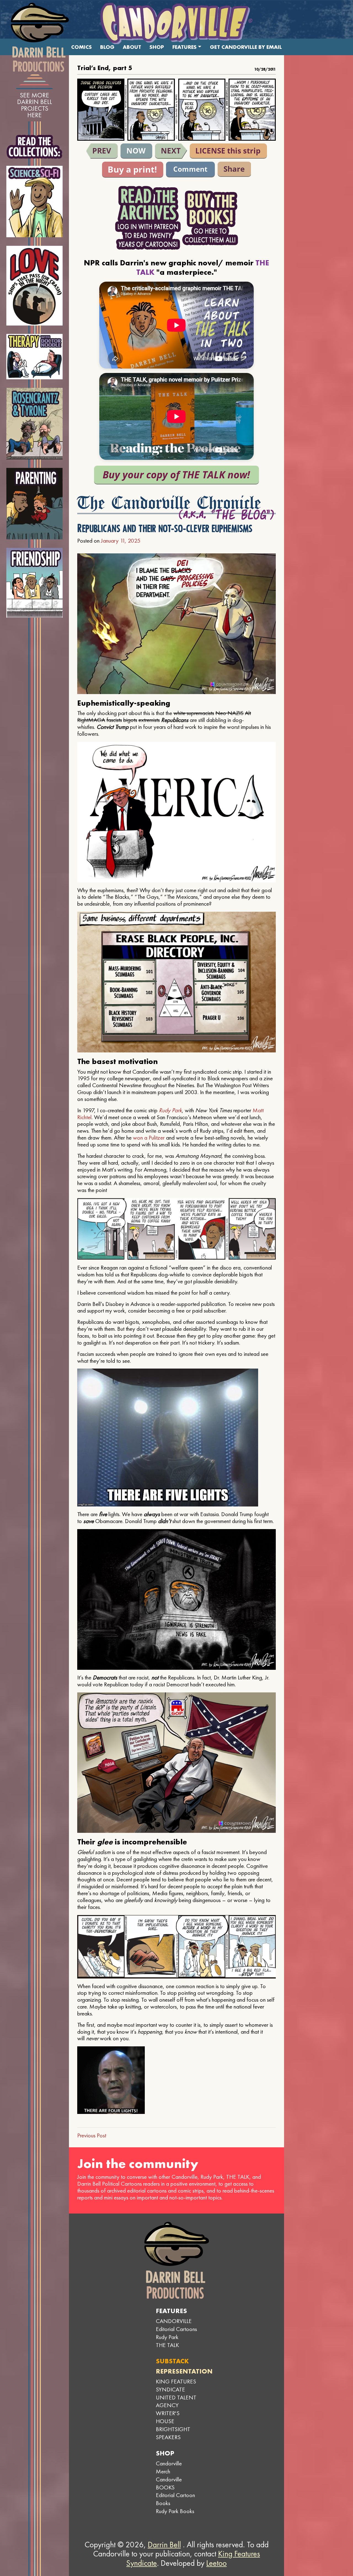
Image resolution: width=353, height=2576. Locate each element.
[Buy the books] (210, 218)
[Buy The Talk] (176, 475)
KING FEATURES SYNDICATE (176, 2385)
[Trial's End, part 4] (102, 151)
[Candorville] (176, 23)
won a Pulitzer (149, 1138)
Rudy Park (170, 1110)
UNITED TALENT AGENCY (176, 2401)
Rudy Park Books (175, 2511)
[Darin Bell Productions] (40, 37)
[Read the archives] (148, 218)
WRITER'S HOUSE (168, 2417)
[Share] (234, 169)
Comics (81, 47)
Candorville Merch (169, 2467)
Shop (157, 47)
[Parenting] (35, 504)
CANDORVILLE (174, 2321)
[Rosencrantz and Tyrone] (35, 424)
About (132, 47)
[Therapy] (35, 357)
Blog (107, 47)
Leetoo (216, 2563)
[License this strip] (228, 151)
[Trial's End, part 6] (171, 151)
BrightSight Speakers (173, 2433)
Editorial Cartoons (176, 2329)
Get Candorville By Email (246, 47)
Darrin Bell (164, 2545)
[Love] (35, 286)
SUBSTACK (172, 2361)
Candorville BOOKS (169, 2483)
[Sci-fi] (35, 202)
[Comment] (190, 170)
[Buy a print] (133, 170)
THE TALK (167, 2345)
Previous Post (92, 2135)
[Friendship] (35, 583)
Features (184, 47)
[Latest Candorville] (136, 151)
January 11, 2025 (121, 541)
